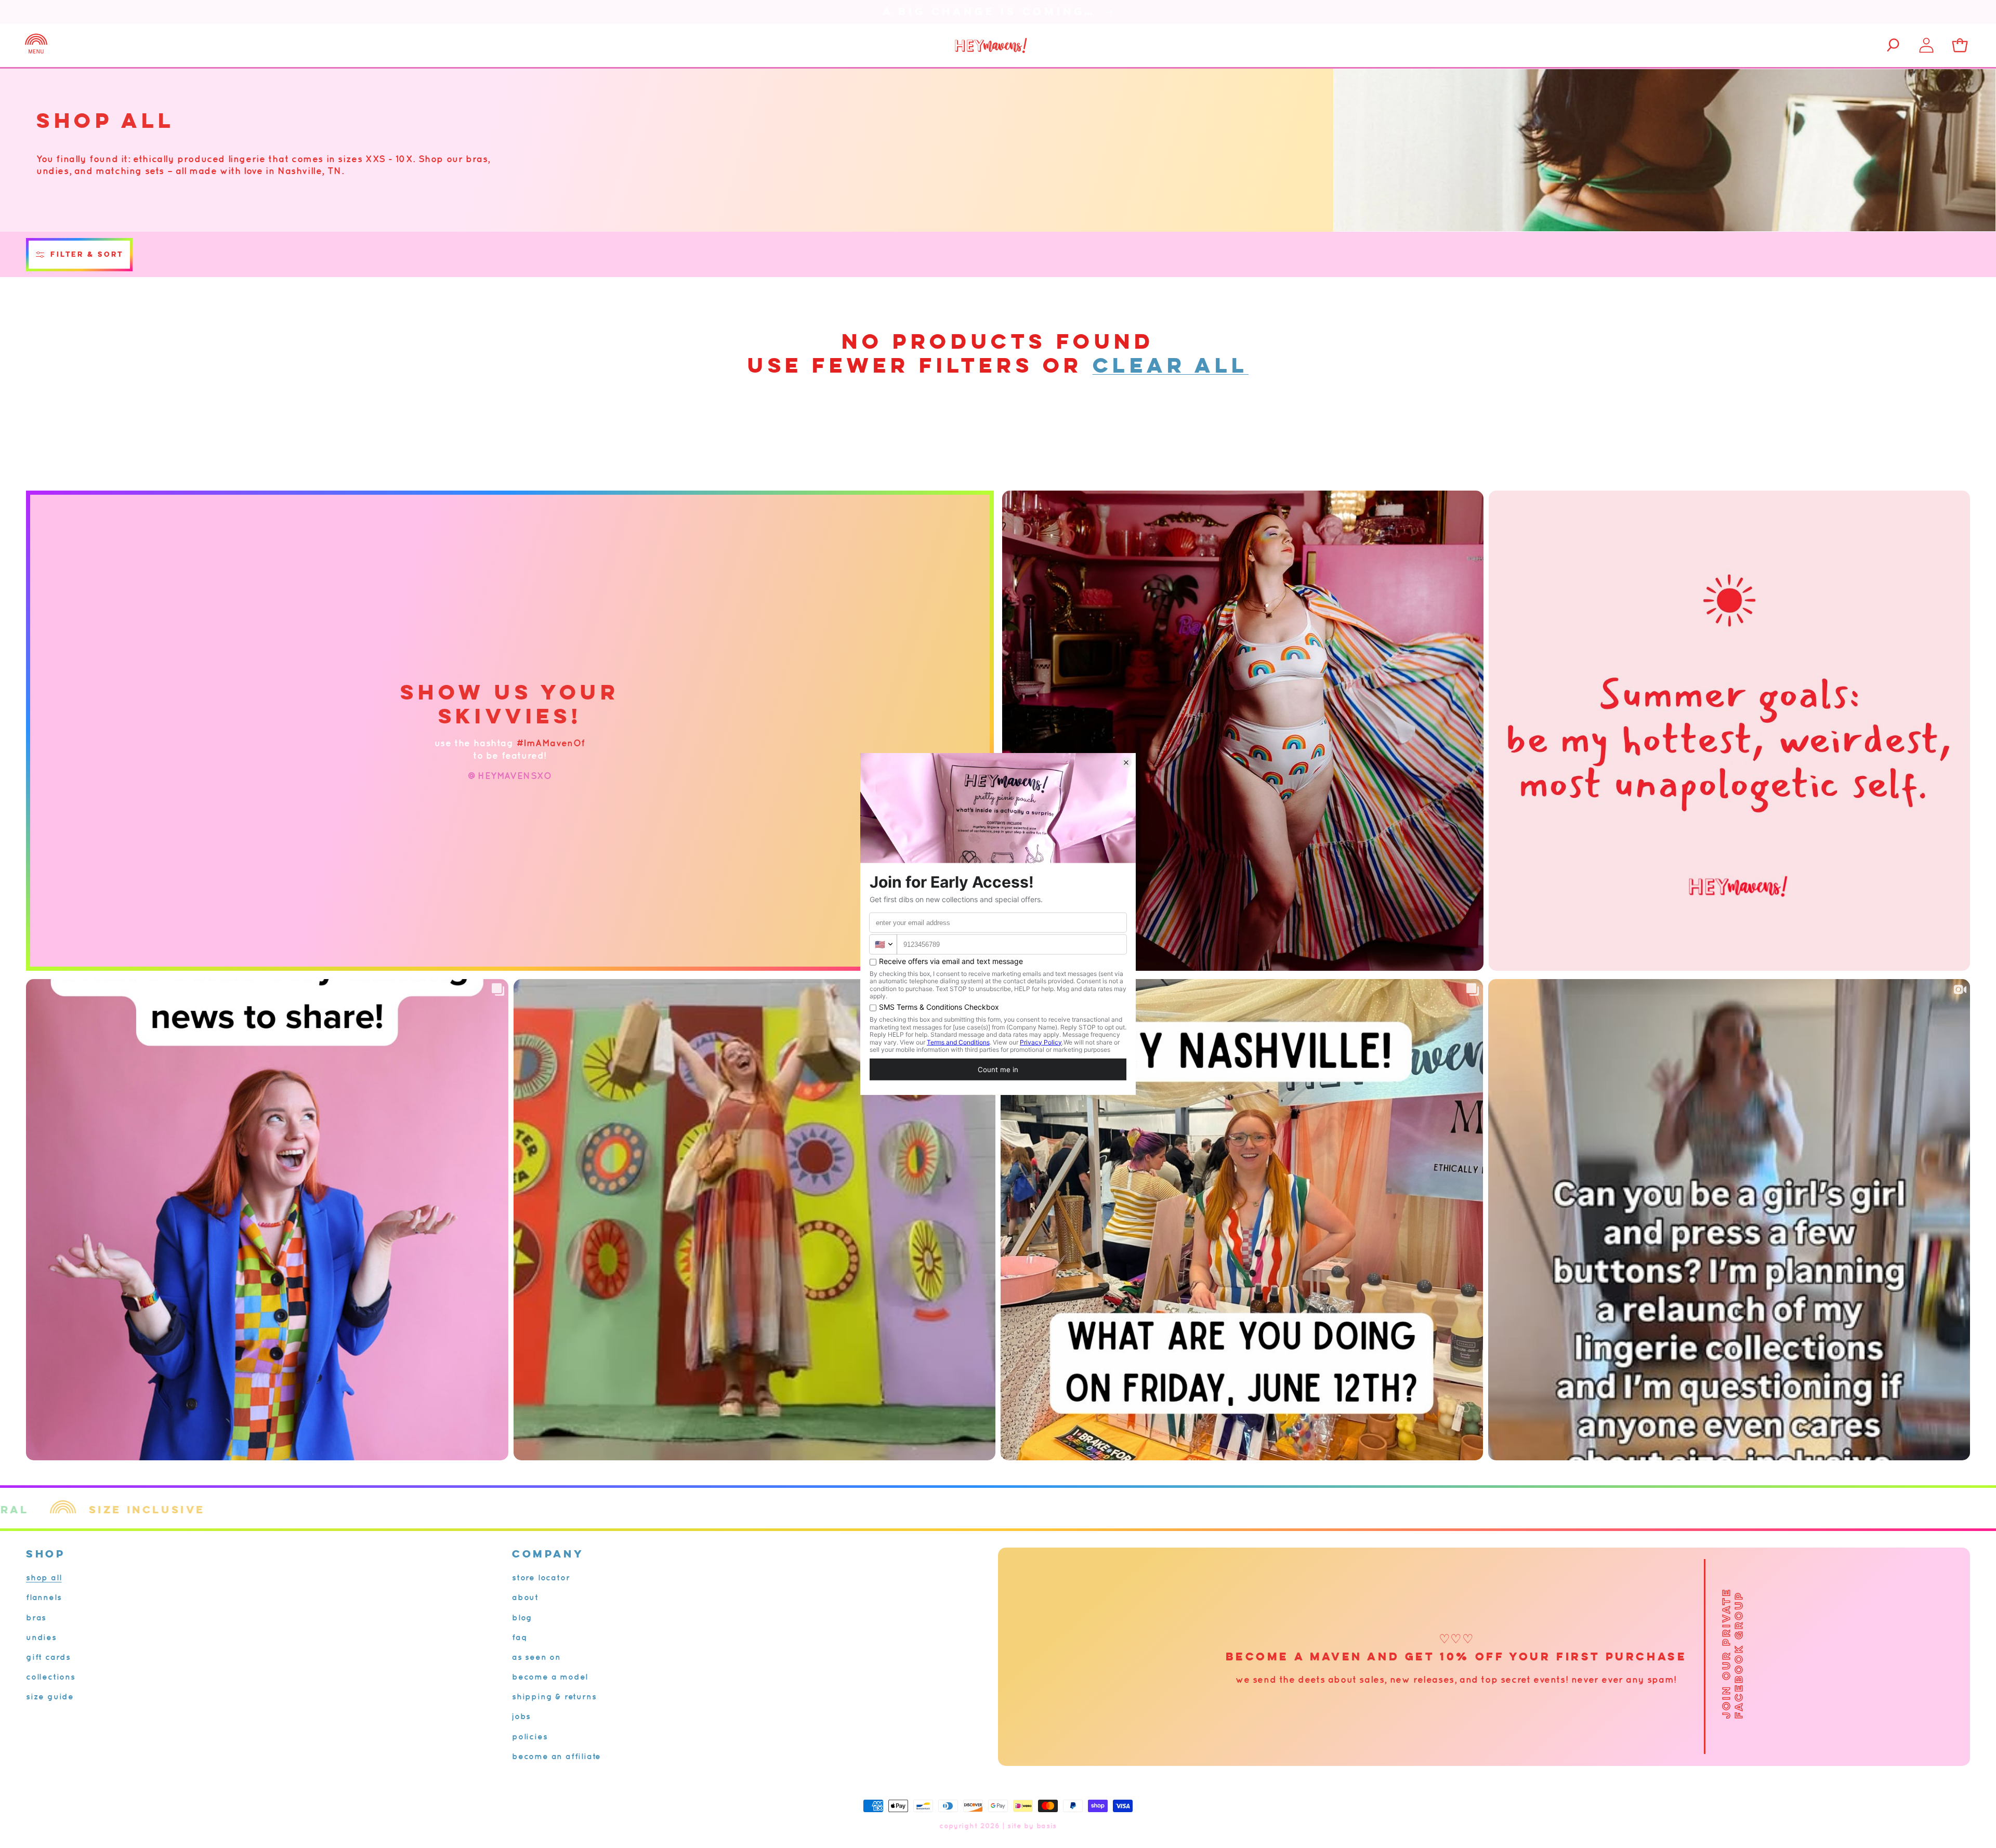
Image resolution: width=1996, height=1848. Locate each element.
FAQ (520, 1637)
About (525, 1597)
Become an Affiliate (556, 1756)
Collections (51, 1677)
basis (1047, 1826)
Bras (36, 1617)
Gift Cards (48, 1657)
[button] (36, 45)
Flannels (44, 1597)
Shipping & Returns (554, 1696)
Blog (522, 1617)
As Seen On (536, 1657)
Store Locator (541, 1577)
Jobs (521, 1716)
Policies (530, 1736)
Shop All (44, 1577)
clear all (1171, 365)
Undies (41, 1637)
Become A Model (550, 1677)
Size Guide (50, 1696)
